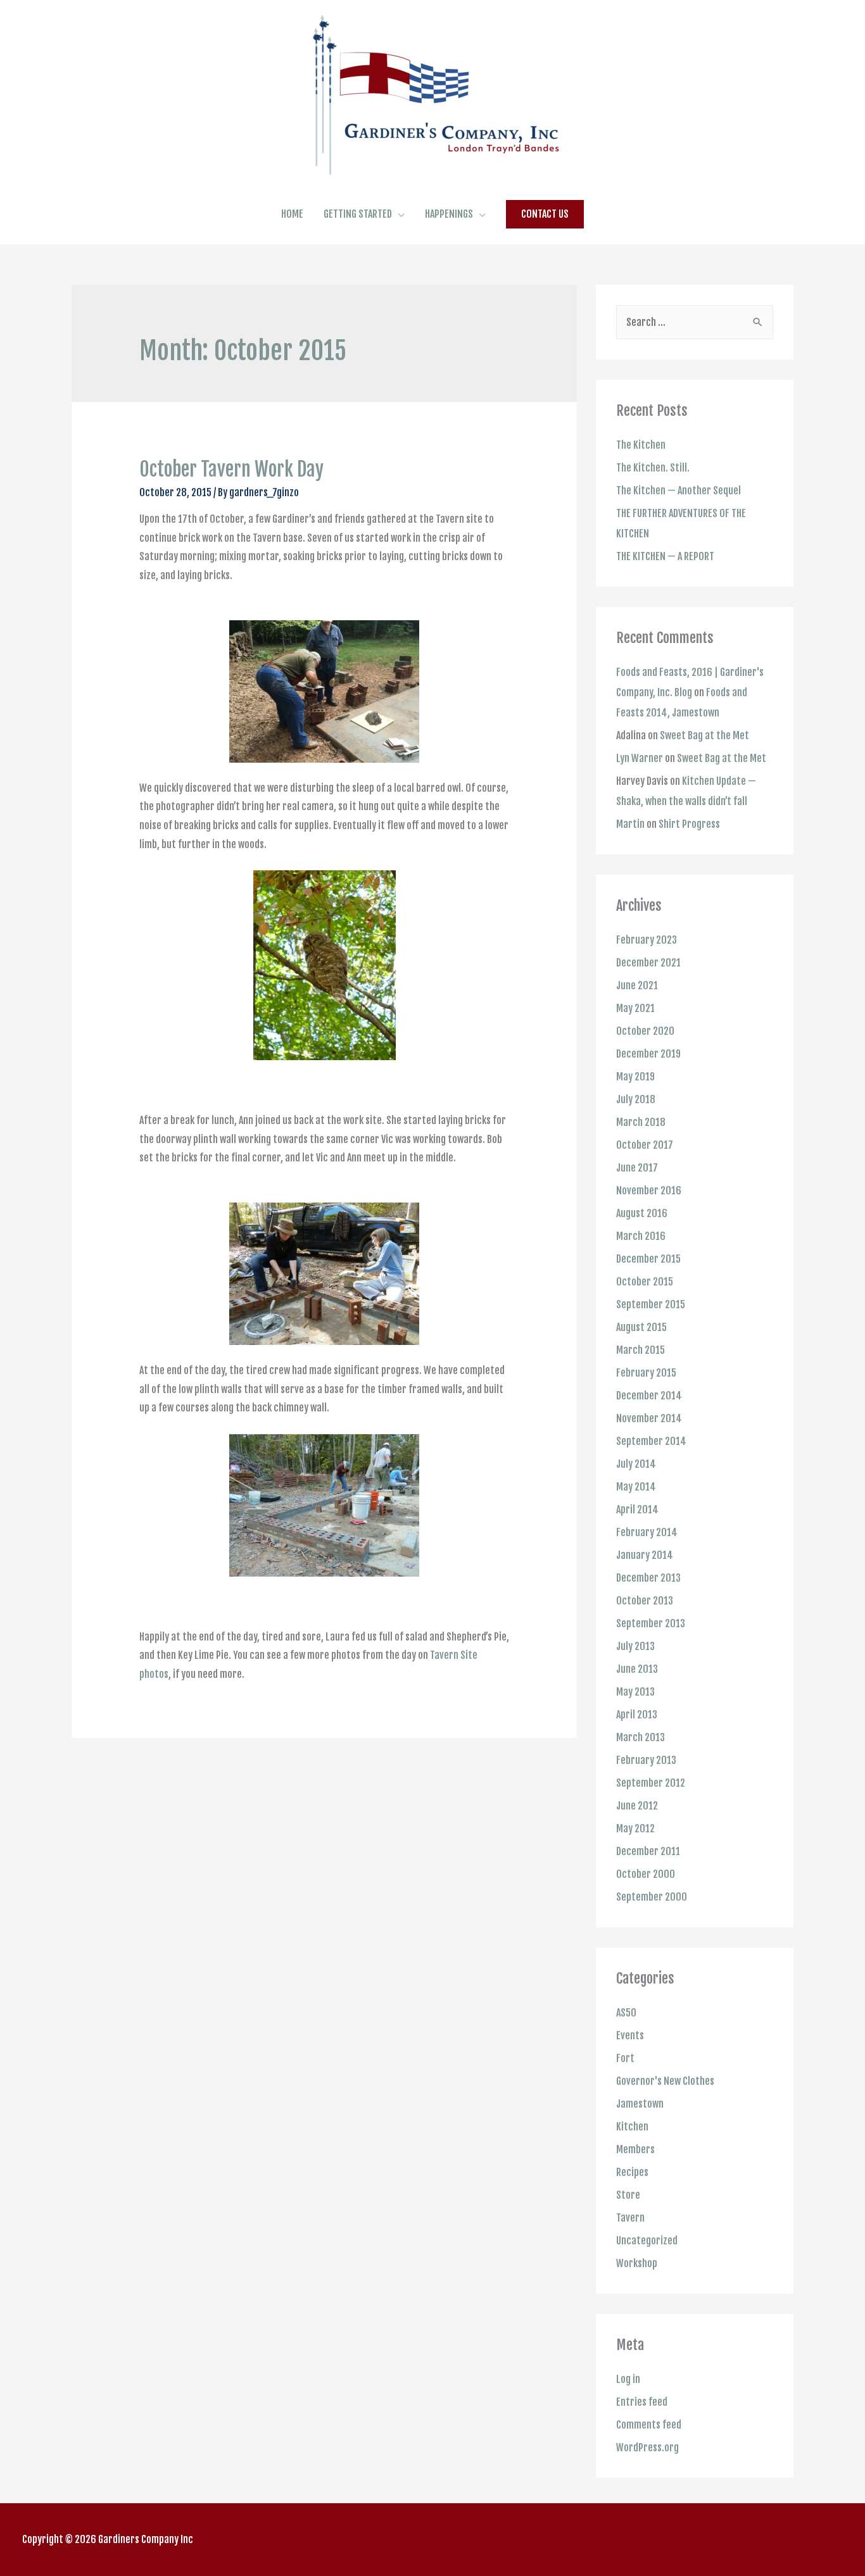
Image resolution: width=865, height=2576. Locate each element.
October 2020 (645, 1031)
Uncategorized (647, 2241)
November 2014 (649, 1418)
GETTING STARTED (358, 214)
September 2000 (652, 1897)
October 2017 (645, 1145)
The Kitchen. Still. (653, 468)
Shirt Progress (689, 824)
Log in (628, 2379)
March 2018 (641, 1122)
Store (628, 2195)
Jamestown (640, 2104)
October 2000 (646, 1874)
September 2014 (651, 1441)
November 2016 (649, 1191)
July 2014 (636, 1464)
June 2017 (637, 1168)
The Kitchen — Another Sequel (679, 491)
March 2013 (641, 1737)
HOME (292, 214)
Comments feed (649, 2425)
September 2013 (651, 1623)
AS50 (626, 2013)
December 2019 (648, 1054)
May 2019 (635, 1077)
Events (630, 2035)
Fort (625, 2058)
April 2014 (637, 1510)
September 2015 (651, 1304)
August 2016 (642, 1213)
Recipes (632, 2172)
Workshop (637, 2263)
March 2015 (641, 1350)
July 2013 (635, 1646)
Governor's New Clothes (665, 2081)
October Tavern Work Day (231, 469)
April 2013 (637, 1715)
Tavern (630, 2218)
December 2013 (648, 1578)
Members (635, 2149)
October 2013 (645, 1601)
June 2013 (637, 1669)
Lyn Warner (640, 758)
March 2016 (641, 1236)
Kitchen (632, 2127)
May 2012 (635, 1829)
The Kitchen (641, 445)
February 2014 (647, 1532)
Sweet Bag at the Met (704, 735)
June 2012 (637, 1806)
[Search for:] (695, 322)
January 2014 (645, 1555)
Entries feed (642, 2402)
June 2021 (637, 985)
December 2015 (648, 1259)
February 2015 (646, 1373)
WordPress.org (647, 2448)
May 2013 (635, 1692)
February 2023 (647, 940)
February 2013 (646, 1760)
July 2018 (636, 1099)
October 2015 (645, 1282)
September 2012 (651, 1783)
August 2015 (641, 1327)
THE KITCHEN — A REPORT (665, 556)
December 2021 (648, 963)
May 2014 (636, 1487)
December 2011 (648, 1851)
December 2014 (649, 1396)
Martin (630, 824)
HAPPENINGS (449, 214)
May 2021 (635, 1008)
